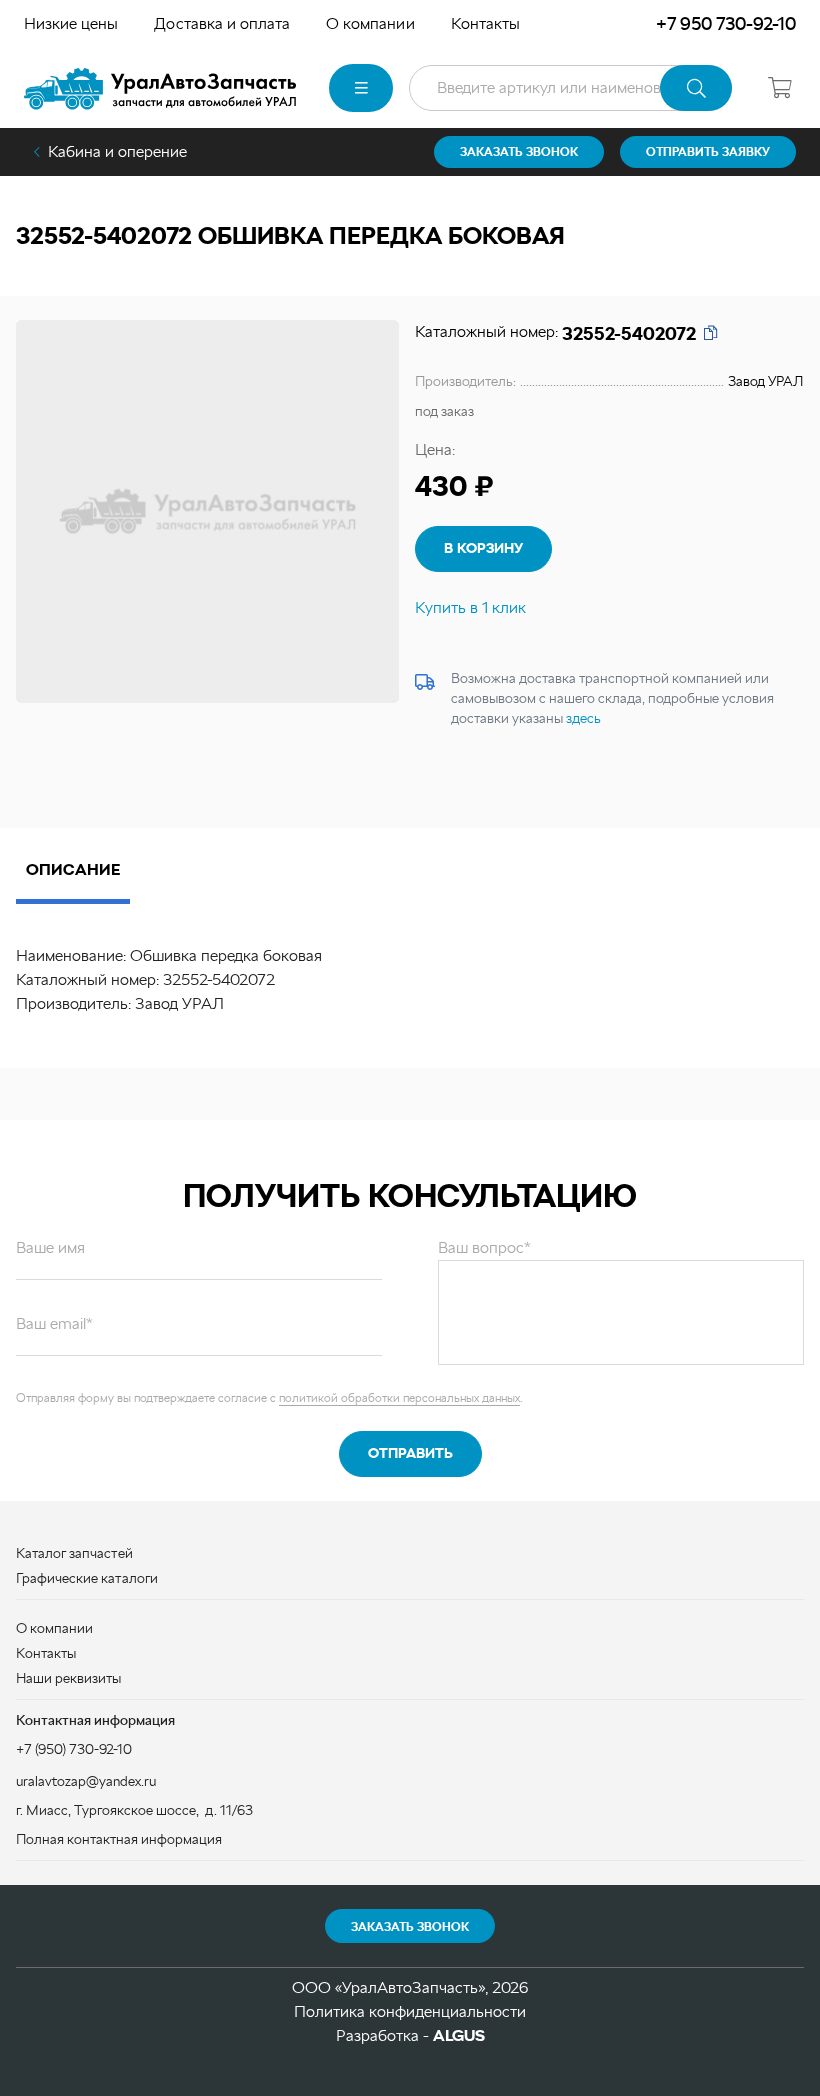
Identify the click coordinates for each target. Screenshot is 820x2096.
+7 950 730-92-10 (726, 23)
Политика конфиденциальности (410, 2011)
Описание (73, 869)
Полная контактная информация (119, 1839)
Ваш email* (54, 1323)
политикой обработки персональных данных (399, 1398)
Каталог (361, 88)
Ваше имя (50, 1247)
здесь (583, 718)
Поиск (696, 88)
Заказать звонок (410, 1927)
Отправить (410, 1453)
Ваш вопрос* (484, 1247)
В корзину (483, 548)
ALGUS (459, 2035)
